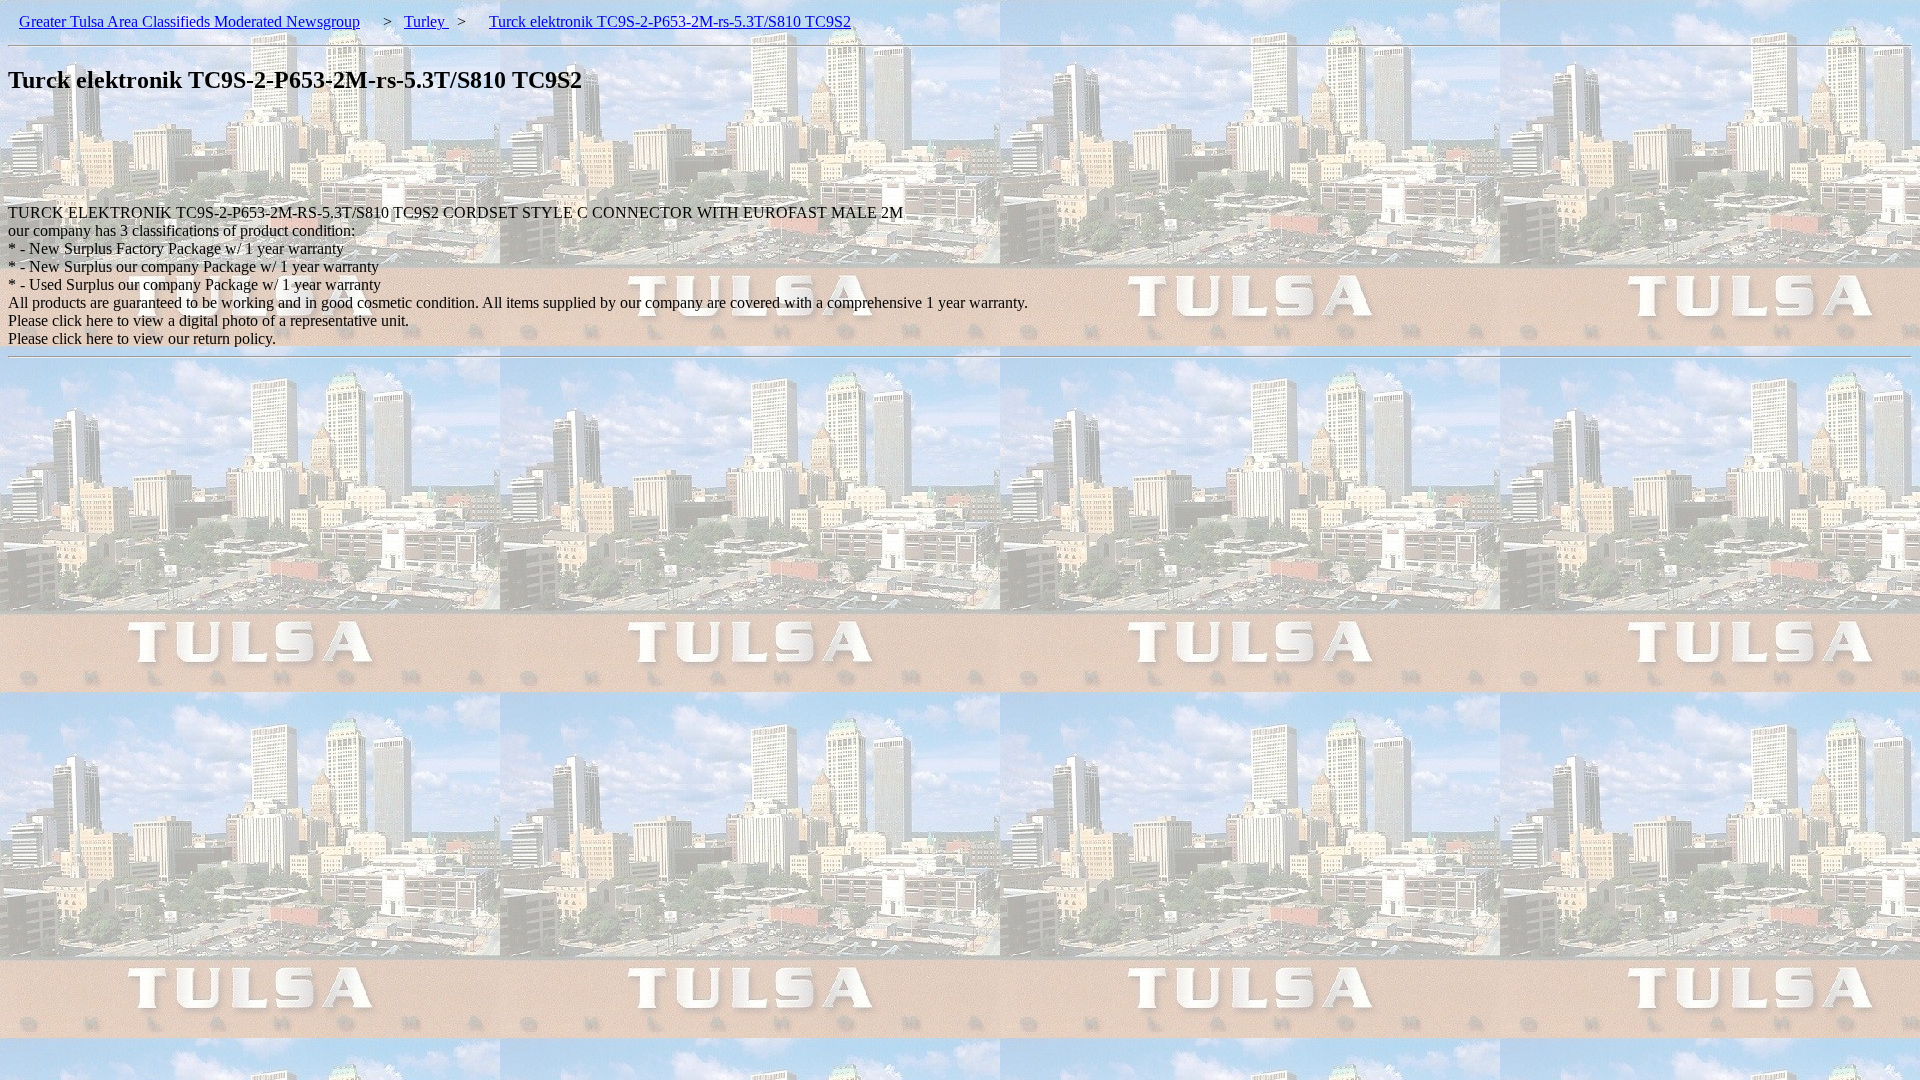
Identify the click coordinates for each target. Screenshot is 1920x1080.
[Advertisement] (372, 159)
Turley (426, 21)
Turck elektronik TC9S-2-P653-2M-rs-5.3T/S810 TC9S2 (670, 21)
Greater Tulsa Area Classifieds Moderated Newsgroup (189, 21)
